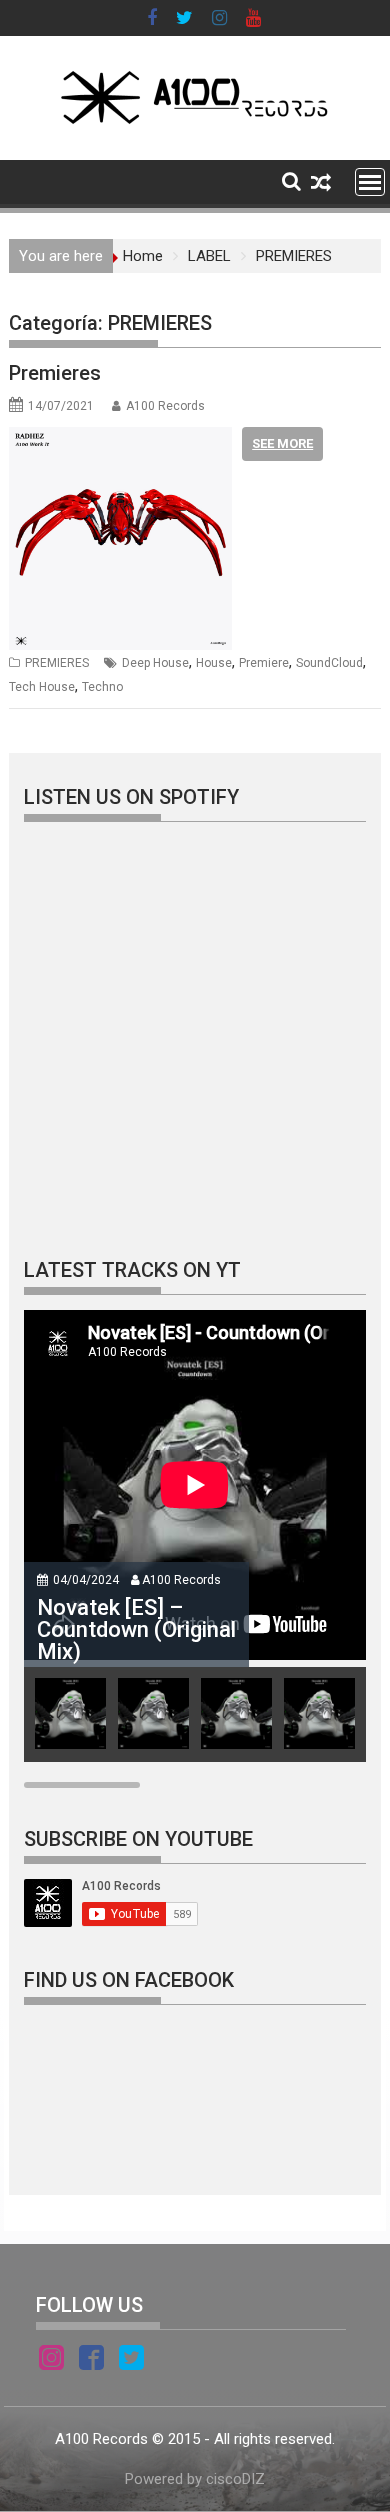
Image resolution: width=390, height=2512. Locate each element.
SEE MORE (282, 443)
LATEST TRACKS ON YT (132, 1270)
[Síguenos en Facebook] (91, 2361)
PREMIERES (57, 663)
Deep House (155, 663)
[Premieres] (120, 439)
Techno (102, 687)
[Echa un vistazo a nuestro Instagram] (51, 2361)
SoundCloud (329, 663)
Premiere (264, 663)
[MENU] (370, 182)
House (214, 663)
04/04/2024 (86, 1580)
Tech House (42, 687)
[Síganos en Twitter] (131, 2361)
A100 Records (165, 406)
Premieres (55, 373)
